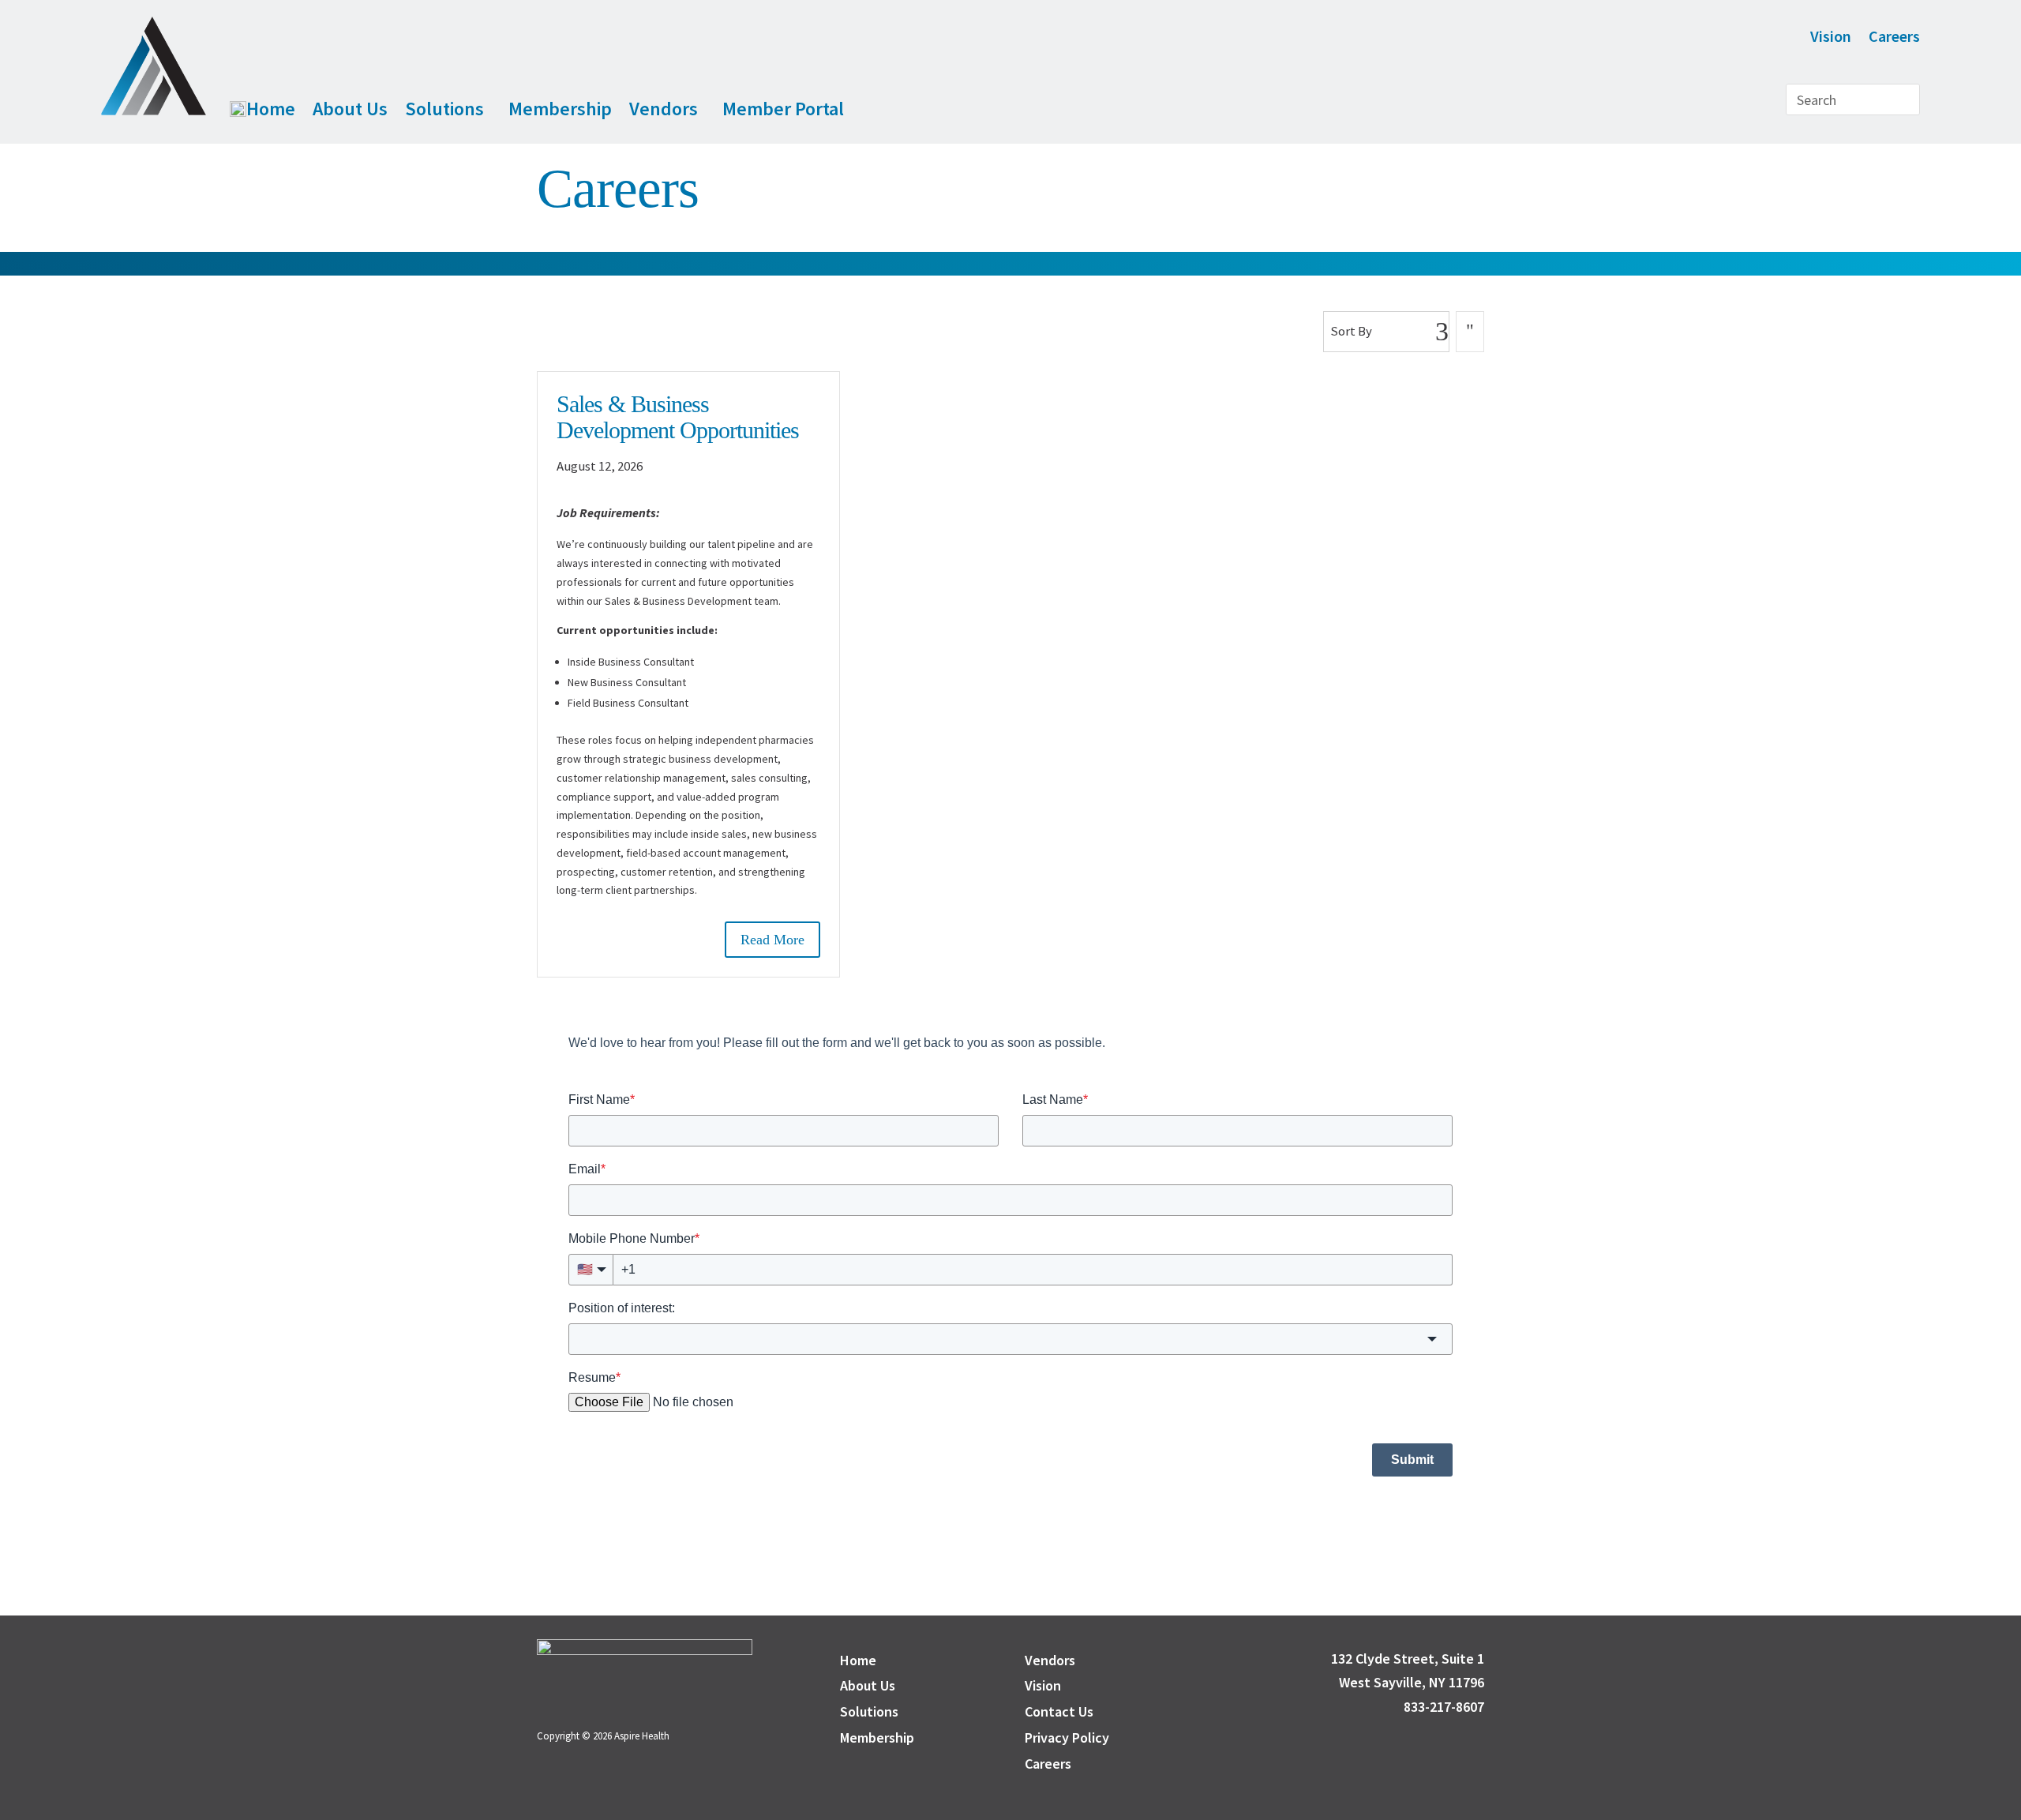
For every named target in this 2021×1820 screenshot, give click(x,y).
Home (271, 109)
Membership (560, 109)
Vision (1831, 38)
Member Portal (783, 109)
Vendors (664, 109)
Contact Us (1059, 1711)
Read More (772, 940)
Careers (1894, 38)
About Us (350, 109)
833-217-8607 (1438, 1707)
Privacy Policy (1067, 1737)
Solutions (444, 109)
